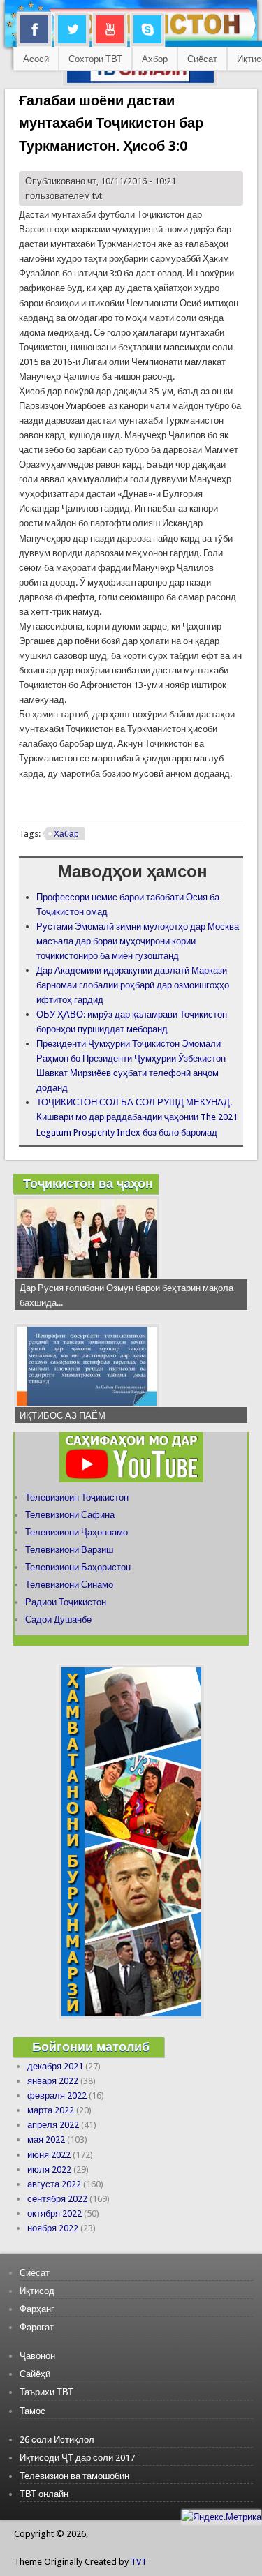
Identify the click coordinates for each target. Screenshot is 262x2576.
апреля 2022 (53, 2125)
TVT (139, 2562)
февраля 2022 (57, 2095)
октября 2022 (54, 2213)
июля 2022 (49, 2169)
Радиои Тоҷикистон (66, 1602)
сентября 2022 (57, 2199)
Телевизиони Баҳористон (78, 1567)
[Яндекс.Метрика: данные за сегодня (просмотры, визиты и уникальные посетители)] (221, 2517)
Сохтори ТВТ (95, 59)
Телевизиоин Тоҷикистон (77, 1497)
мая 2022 (46, 2139)
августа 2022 (54, 2184)
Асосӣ (36, 59)
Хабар (66, 834)
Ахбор (155, 59)
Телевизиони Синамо (69, 1585)
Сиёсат (202, 59)
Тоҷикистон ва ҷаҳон (88, 1183)
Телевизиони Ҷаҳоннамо (77, 1532)
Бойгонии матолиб (91, 2047)
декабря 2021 (55, 2066)
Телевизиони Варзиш (69, 1550)
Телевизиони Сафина (70, 1515)
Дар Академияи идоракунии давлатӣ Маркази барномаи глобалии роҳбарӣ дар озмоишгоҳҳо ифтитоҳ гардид (133, 985)
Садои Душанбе (58, 1620)
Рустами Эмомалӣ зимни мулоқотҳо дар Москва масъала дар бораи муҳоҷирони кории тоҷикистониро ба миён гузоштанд (138, 941)
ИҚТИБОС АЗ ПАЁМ (63, 1416)
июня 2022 (49, 2155)
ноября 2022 (53, 2228)
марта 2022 (51, 2110)
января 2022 (53, 2081)
